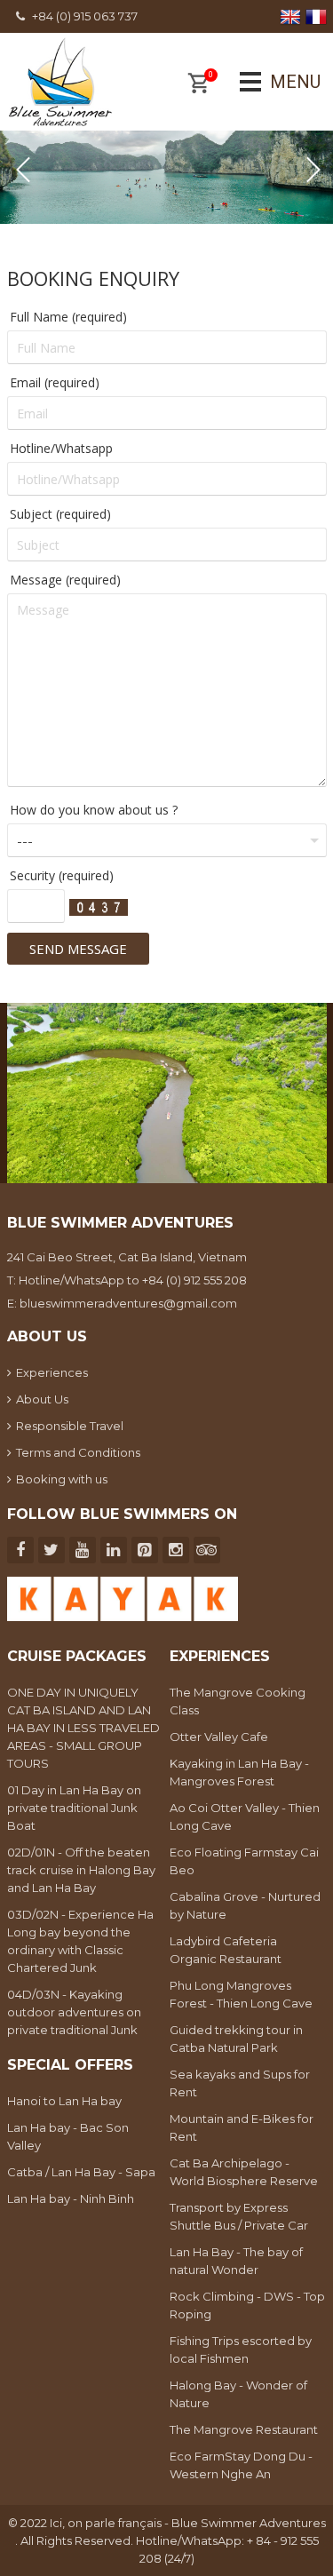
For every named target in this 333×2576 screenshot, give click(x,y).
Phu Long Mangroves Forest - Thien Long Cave (241, 1994)
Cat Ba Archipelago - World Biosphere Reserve (244, 2172)
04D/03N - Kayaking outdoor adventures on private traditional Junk (74, 2012)
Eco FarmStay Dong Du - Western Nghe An (241, 2465)
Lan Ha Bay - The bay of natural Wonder (236, 2261)
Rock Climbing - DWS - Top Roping (247, 2305)
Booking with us (62, 1479)
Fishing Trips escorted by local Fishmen (241, 2349)
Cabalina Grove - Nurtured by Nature (245, 1905)
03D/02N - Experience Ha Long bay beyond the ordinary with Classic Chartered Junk (80, 1941)
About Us (42, 1399)
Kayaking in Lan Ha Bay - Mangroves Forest (239, 1772)
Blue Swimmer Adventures (249, 2523)
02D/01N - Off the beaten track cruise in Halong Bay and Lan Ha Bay (81, 1870)
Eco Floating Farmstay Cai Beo (244, 1861)
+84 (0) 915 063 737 (85, 16)
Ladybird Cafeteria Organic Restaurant (226, 1950)
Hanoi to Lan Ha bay (64, 2101)
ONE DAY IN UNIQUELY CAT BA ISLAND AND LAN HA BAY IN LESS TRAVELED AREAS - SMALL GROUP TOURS (83, 1728)
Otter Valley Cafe (219, 1737)
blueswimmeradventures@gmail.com (128, 1303)
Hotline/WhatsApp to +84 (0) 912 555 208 (133, 1280)
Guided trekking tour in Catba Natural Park (236, 2039)
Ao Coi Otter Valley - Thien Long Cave (245, 1817)
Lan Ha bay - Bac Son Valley (68, 2136)
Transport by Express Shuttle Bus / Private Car (239, 2216)
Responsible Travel (70, 1426)
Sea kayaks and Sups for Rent (240, 2083)
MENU (270, 82)
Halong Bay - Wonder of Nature (238, 2394)
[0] (198, 85)
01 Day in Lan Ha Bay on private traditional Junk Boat (74, 1808)
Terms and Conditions (78, 1452)
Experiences (52, 1372)
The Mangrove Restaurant (244, 2429)
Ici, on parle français (107, 2523)
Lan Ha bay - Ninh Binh (71, 2198)
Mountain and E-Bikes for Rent (242, 2127)
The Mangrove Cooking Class (238, 1701)
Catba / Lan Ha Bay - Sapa (81, 2172)
